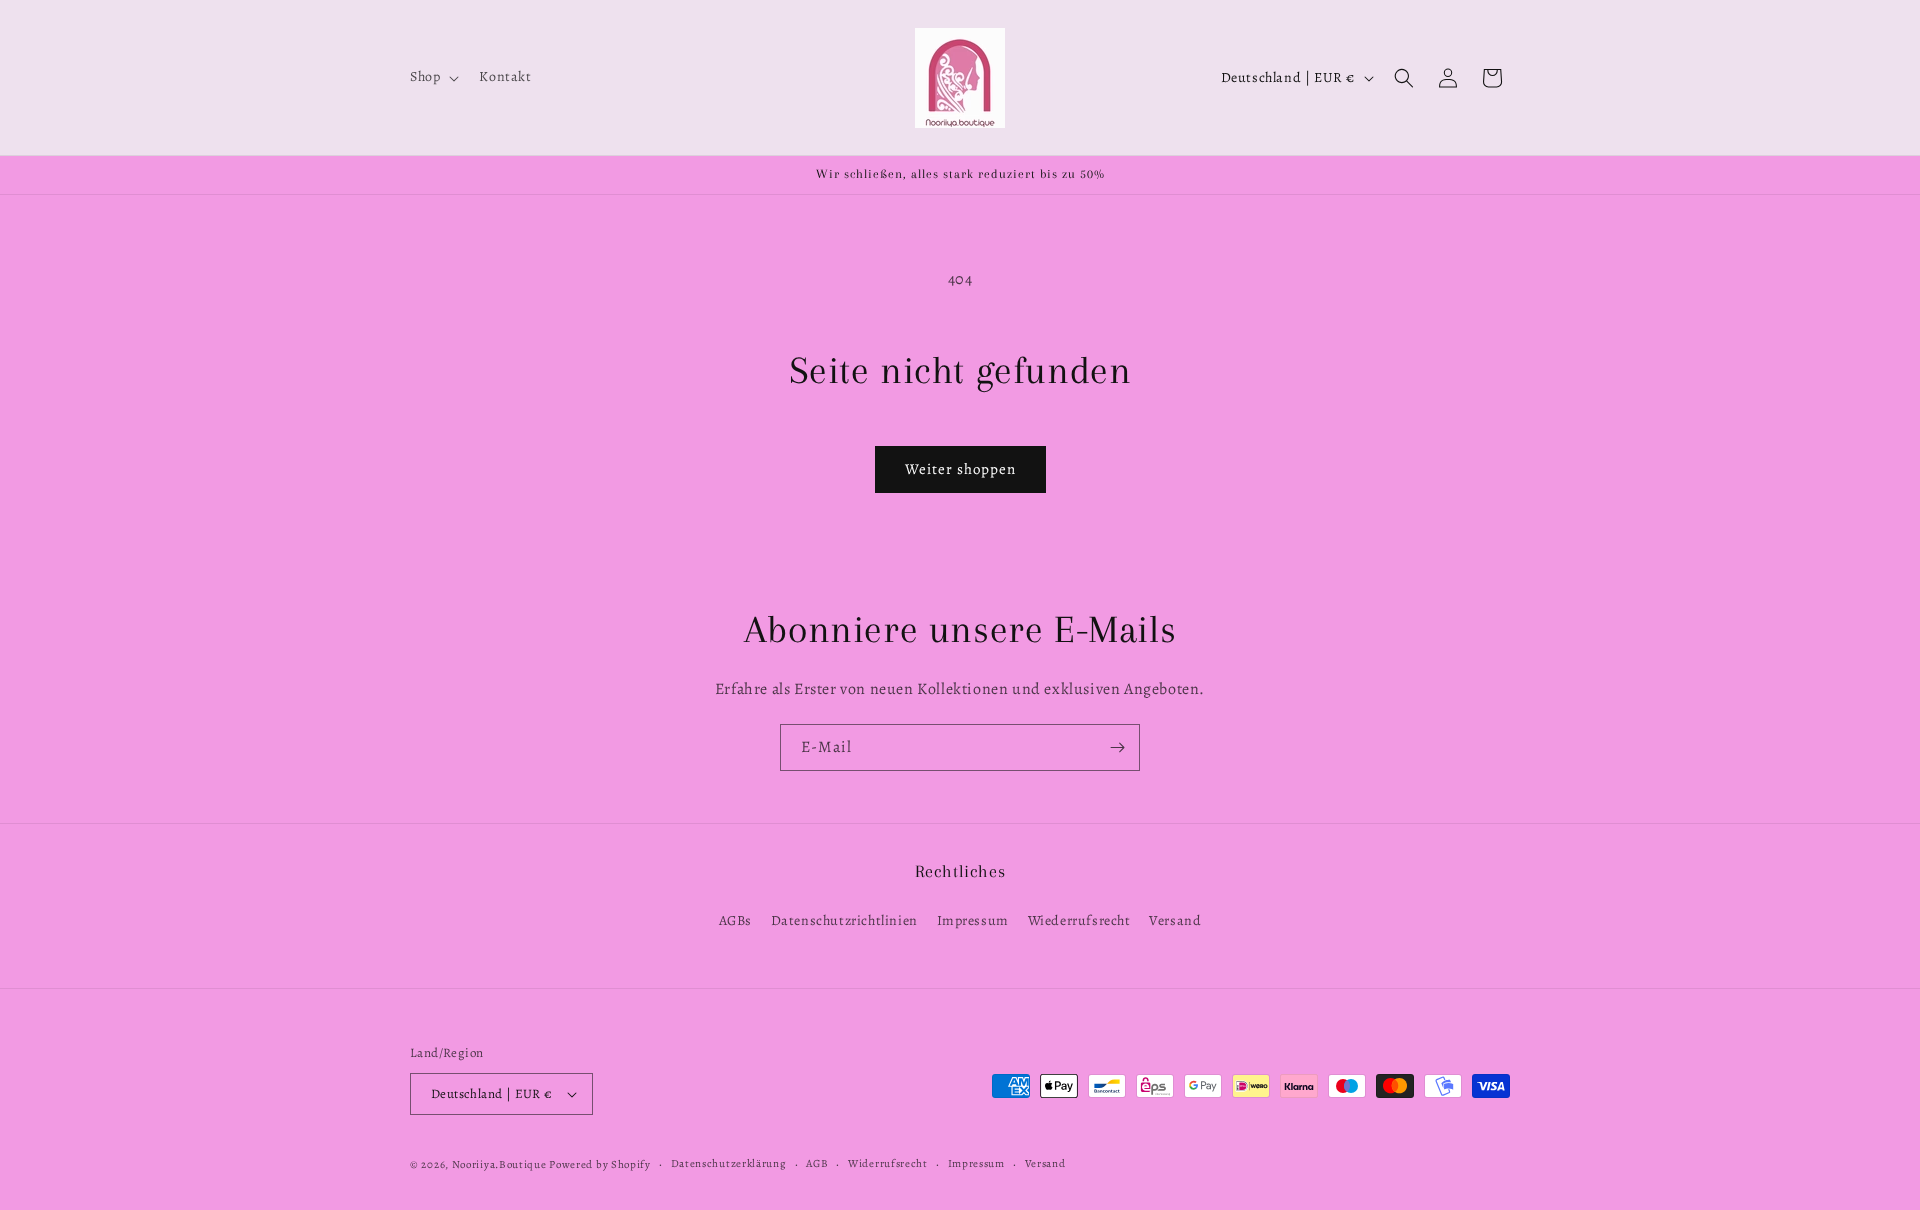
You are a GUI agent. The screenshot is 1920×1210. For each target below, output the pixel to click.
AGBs (735, 920)
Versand (1175, 920)
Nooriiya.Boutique (499, 1164)
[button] (432, 77)
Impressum (973, 920)
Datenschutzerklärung (729, 1163)
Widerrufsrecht (888, 1163)
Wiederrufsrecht (1079, 920)
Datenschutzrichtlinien (844, 920)
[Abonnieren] (1117, 747)
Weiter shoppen (960, 469)
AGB (817, 1163)
